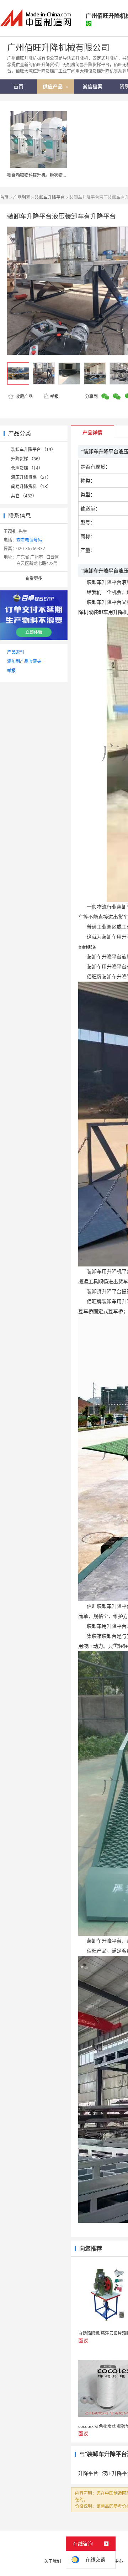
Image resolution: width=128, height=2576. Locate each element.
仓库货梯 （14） (27, 468)
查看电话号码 (29, 540)
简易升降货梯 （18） (31, 487)
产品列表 (22, 197)
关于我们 (53, 2561)
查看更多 (34, 578)
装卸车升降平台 (50, 197)
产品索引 (16, 652)
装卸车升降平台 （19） (33, 450)
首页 (4, 197)
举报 (54, 396)
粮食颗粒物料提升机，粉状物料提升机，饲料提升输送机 (60, 175)
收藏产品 (24, 396)
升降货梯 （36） (27, 459)
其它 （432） (24, 496)
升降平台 (88, 2473)
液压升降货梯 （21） (31, 477)
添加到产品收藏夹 (24, 661)
